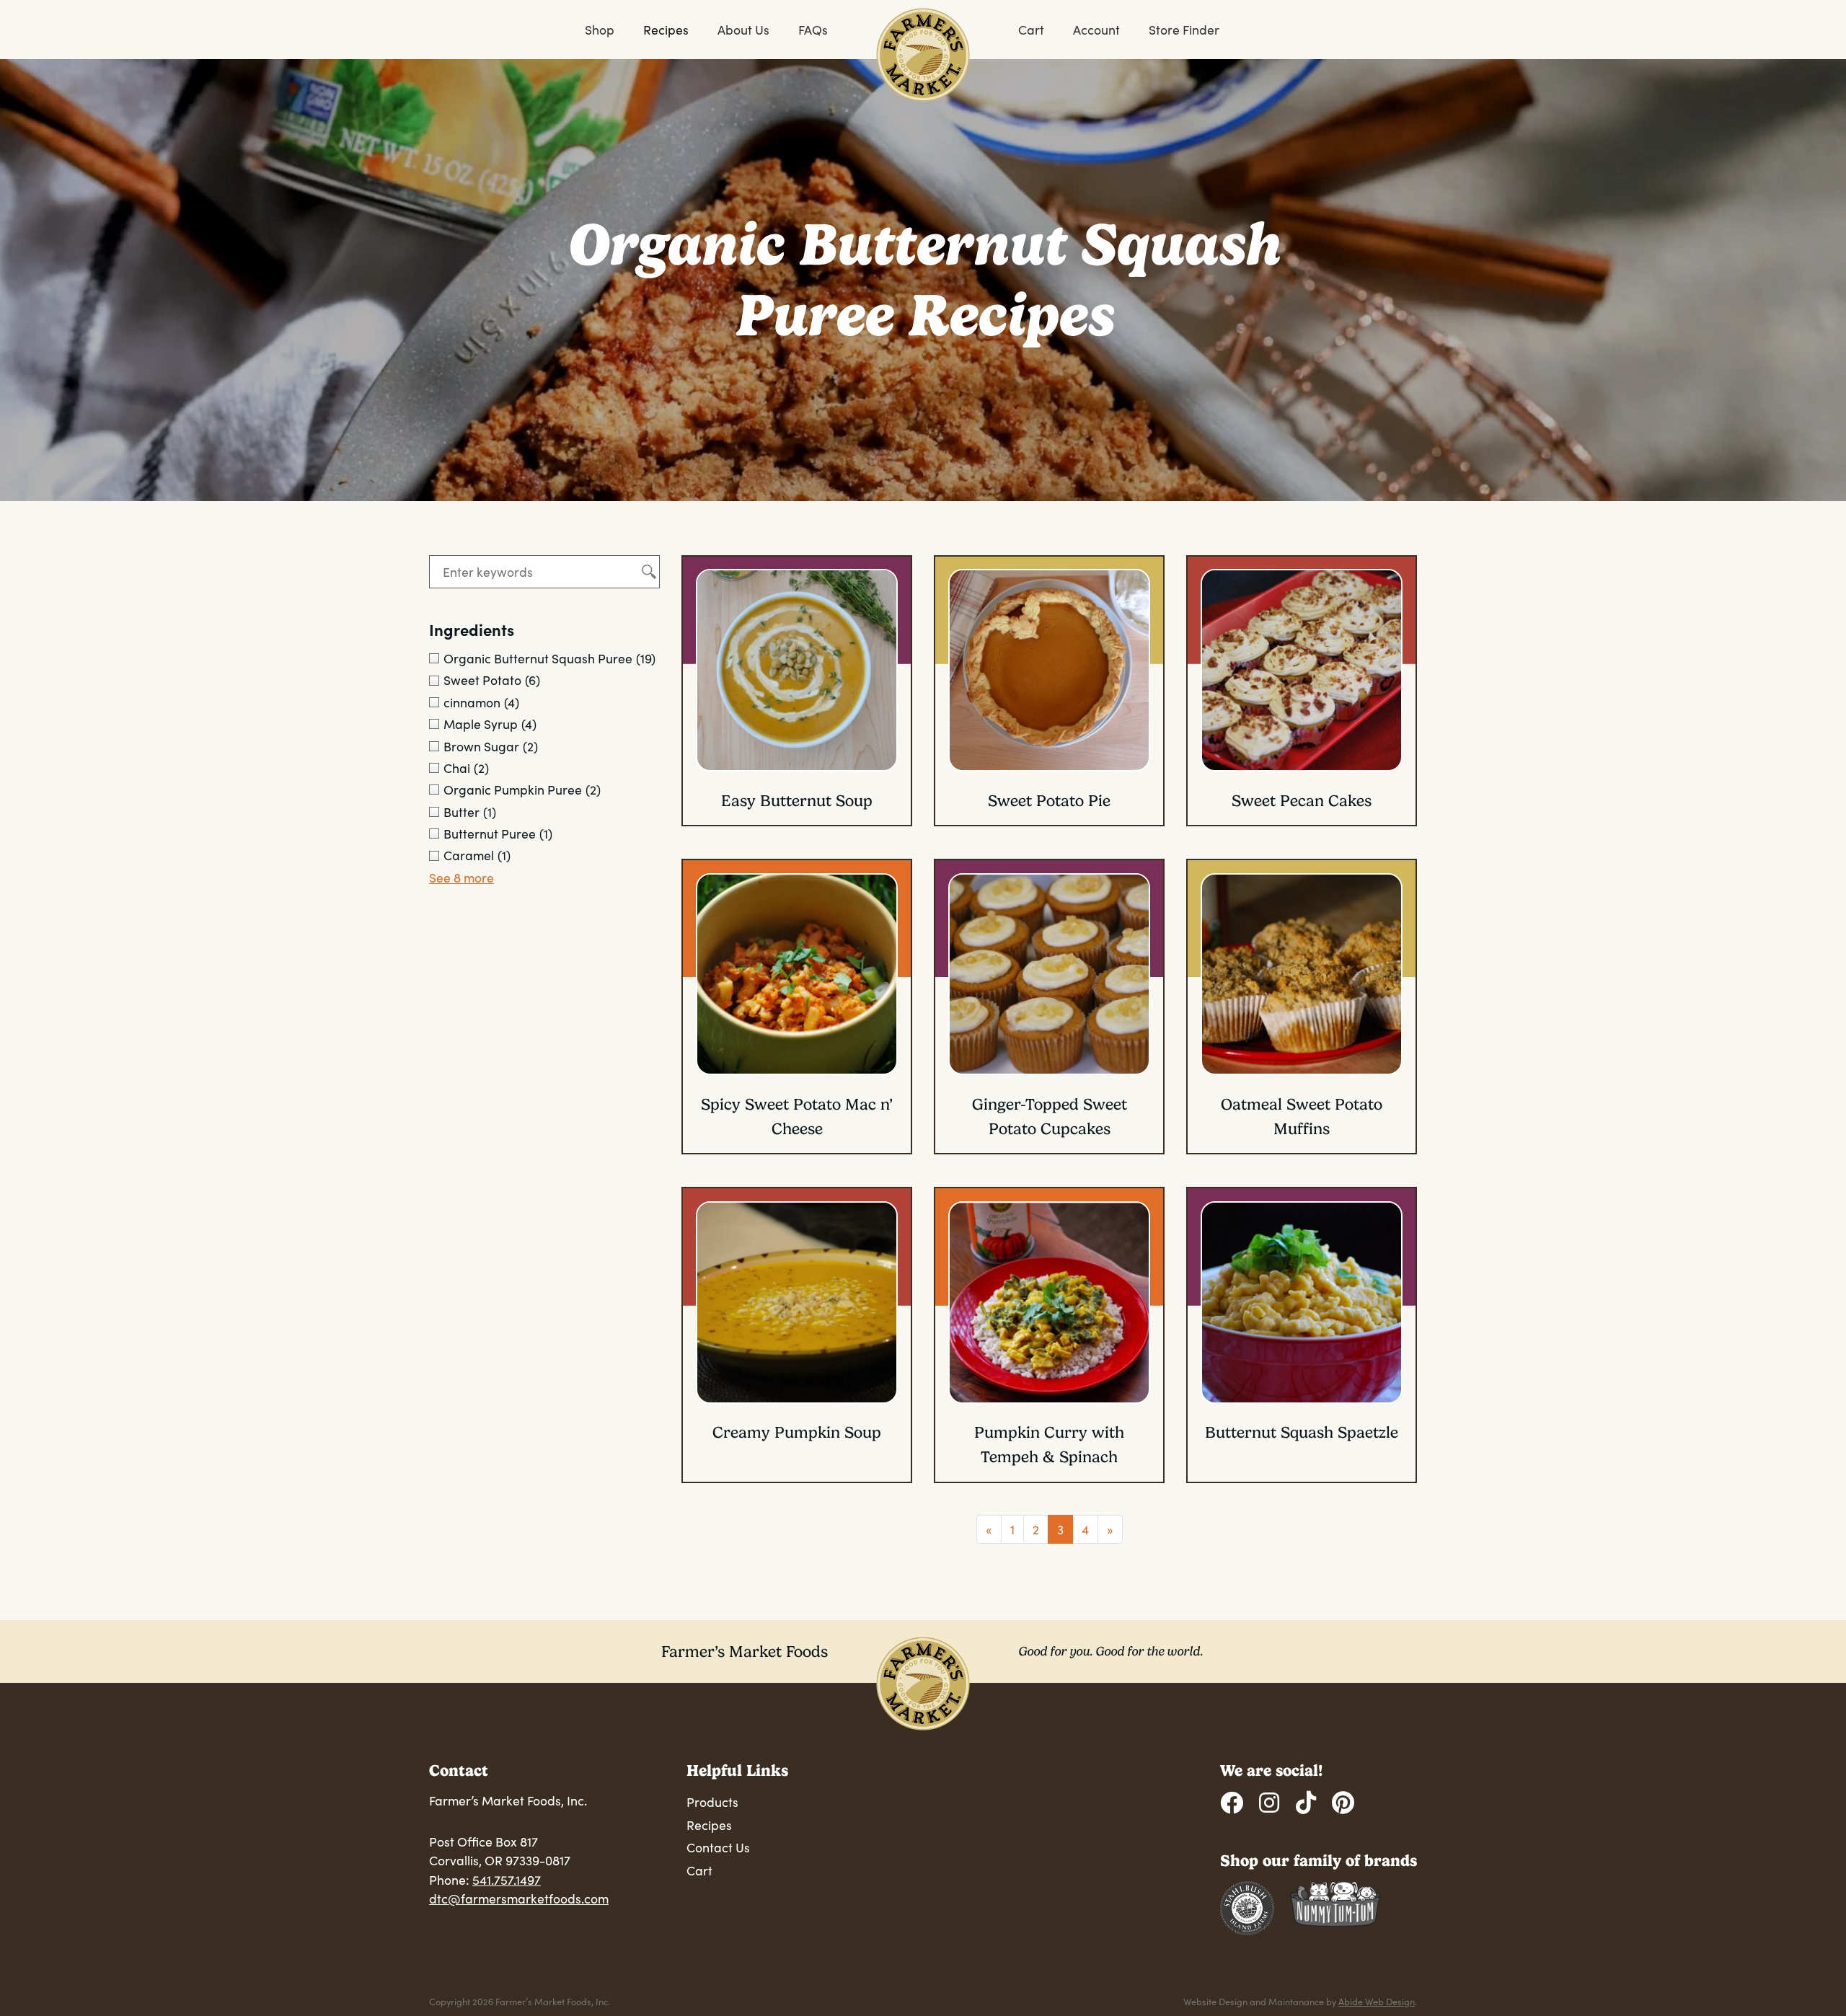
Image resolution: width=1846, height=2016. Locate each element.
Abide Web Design (1377, 2001)
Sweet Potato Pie (1049, 801)
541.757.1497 (507, 1880)
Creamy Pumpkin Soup (797, 1432)
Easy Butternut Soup (797, 801)
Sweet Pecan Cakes (1302, 801)
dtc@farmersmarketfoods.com (519, 1898)
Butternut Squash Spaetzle (1302, 1432)
